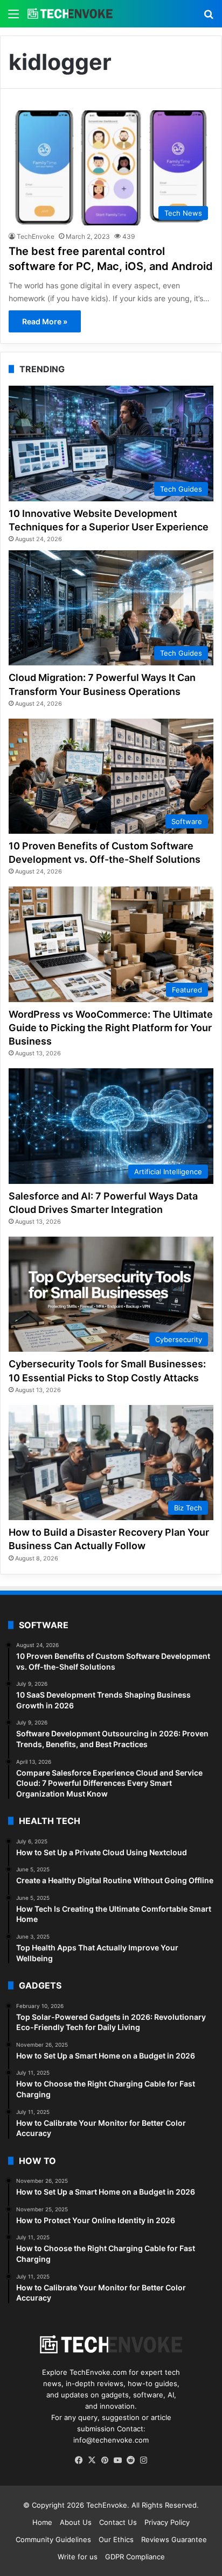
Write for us (78, 2557)
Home (42, 2522)
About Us (76, 2522)
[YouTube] (117, 2460)
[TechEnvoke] (70, 14)
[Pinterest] (105, 2460)
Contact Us (118, 2522)
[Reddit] (130, 2460)
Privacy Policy (167, 2522)
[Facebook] (79, 2460)
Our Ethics (116, 2539)
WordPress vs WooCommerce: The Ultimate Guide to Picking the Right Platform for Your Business (111, 1028)
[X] (92, 2460)
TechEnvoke (36, 236)
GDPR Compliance (135, 2557)
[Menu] (13, 17)
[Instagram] (143, 2460)
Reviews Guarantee (174, 2539)
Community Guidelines (53, 2539)
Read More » (45, 321)
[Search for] (209, 17)
